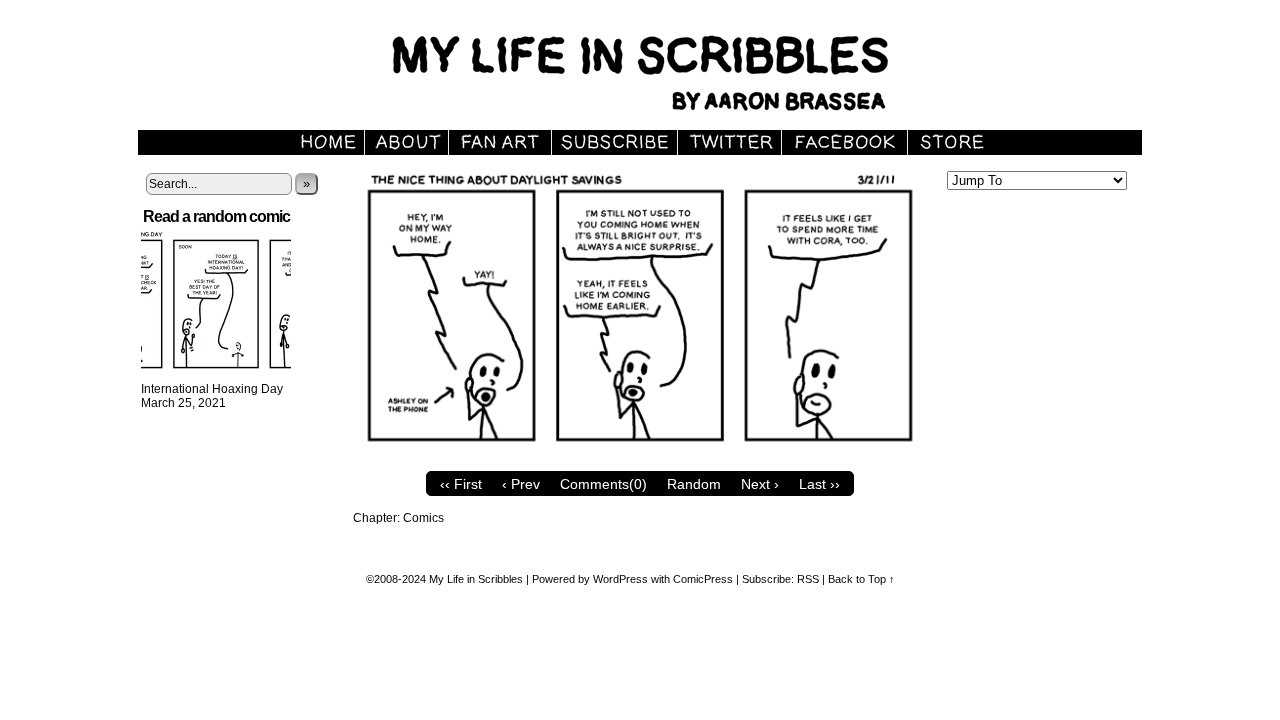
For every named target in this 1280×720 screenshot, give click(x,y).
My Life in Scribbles (663, 70)
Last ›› (819, 484)
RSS (808, 579)
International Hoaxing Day (212, 389)
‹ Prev (521, 484)
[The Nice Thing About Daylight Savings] (640, 457)
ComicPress (703, 579)
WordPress (620, 579)
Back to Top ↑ (861, 579)
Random (694, 484)
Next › (760, 484)
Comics (423, 518)
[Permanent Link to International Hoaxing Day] (216, 375)
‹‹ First (461, 484)
